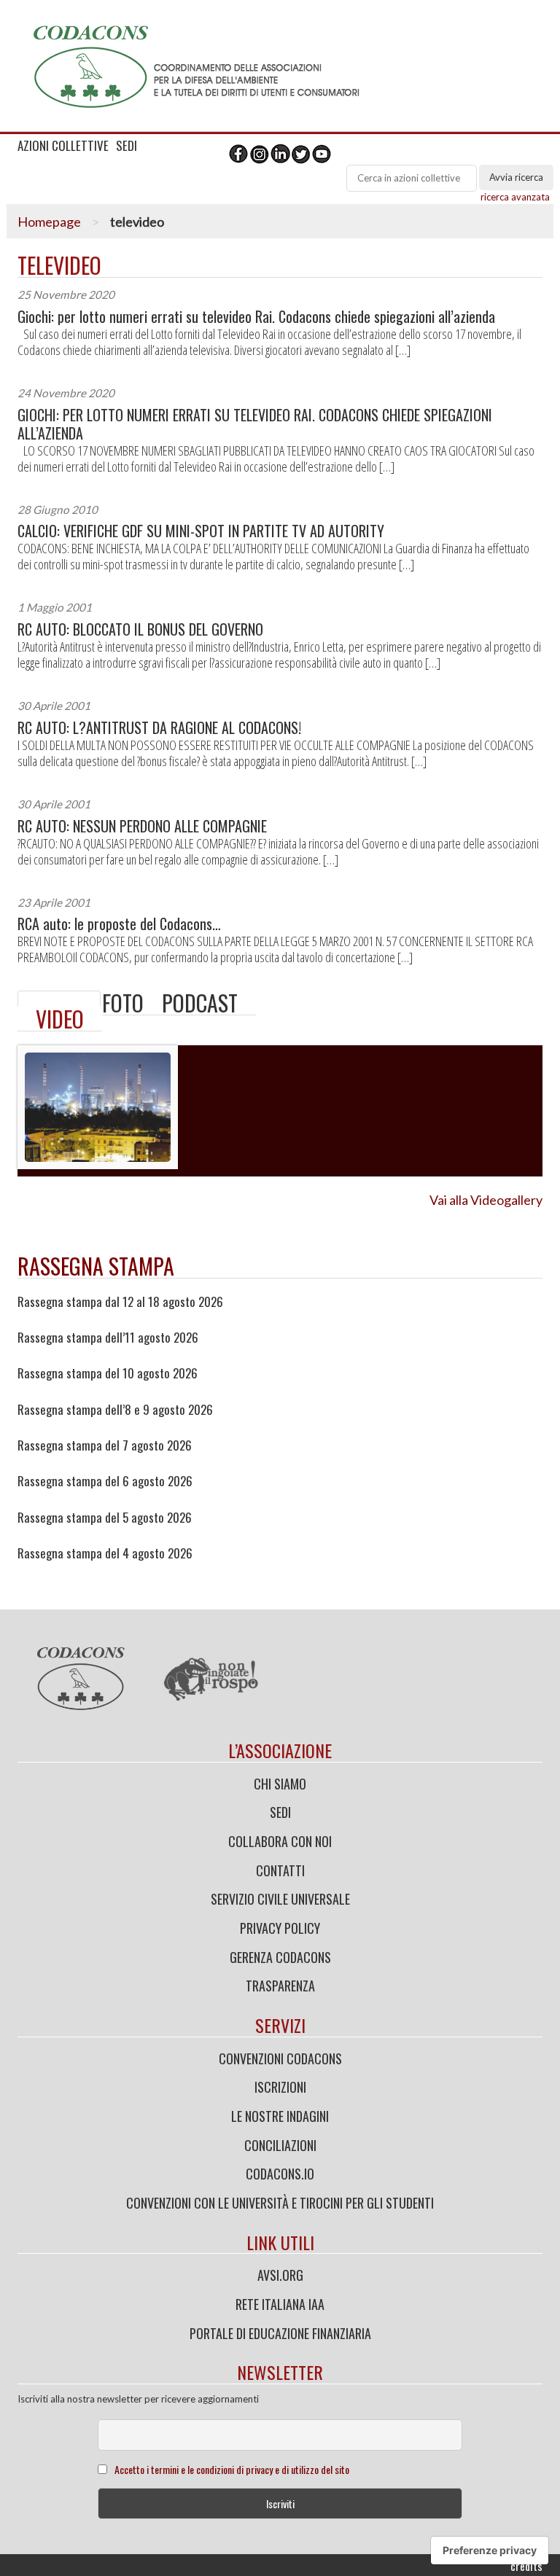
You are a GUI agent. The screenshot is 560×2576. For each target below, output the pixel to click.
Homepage (49, 222)
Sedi (280, 1812)
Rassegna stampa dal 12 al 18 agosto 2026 (120, 1302)
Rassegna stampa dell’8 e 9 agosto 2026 (115, 1410)
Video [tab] (60, 1019)
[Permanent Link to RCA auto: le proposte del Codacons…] (59, 999)
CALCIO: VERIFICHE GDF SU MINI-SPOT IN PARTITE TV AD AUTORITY (201, 531)
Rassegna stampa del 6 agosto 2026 (105, 1481)
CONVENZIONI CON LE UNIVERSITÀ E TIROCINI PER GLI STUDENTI (280, 2203)
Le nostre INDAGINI (280, 2116)
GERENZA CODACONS (280, 1957)
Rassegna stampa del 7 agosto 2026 (105, 1445)
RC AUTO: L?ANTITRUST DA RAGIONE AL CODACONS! (159, 728)
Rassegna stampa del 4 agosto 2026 (105, 1553)
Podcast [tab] (200, 1003)
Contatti (280, 1870)
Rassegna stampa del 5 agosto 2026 (105, 1518)
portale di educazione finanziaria (280, 2333)
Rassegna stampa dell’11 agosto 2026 (108, 1338)
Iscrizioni (280, 2087)
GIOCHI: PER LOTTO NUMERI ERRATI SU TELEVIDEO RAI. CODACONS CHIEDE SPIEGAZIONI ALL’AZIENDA (255, 424)
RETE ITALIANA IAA (280, 2304)
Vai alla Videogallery (486, 1200)
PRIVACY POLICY (280, 1928)
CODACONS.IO (280, 2174)
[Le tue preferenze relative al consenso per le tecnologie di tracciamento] (490, 2550)
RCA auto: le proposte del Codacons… (119, 924)
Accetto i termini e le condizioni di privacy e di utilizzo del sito (232, 2469)
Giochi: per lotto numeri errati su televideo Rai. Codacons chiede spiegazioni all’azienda (256, 317)
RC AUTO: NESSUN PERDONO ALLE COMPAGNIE (142, 826)
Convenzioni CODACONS (280, 2058)
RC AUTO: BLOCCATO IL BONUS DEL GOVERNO (140, 629)
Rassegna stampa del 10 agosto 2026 (108, 1373)
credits (526, 2566)
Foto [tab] (123, 1003)
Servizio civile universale (280, 1899)
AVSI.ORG (280, 2275)
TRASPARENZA (280, 1986)
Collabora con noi (280, 1841)
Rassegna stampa (96, 1266)
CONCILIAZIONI (280, 2145)
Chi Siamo (280, 1784)
